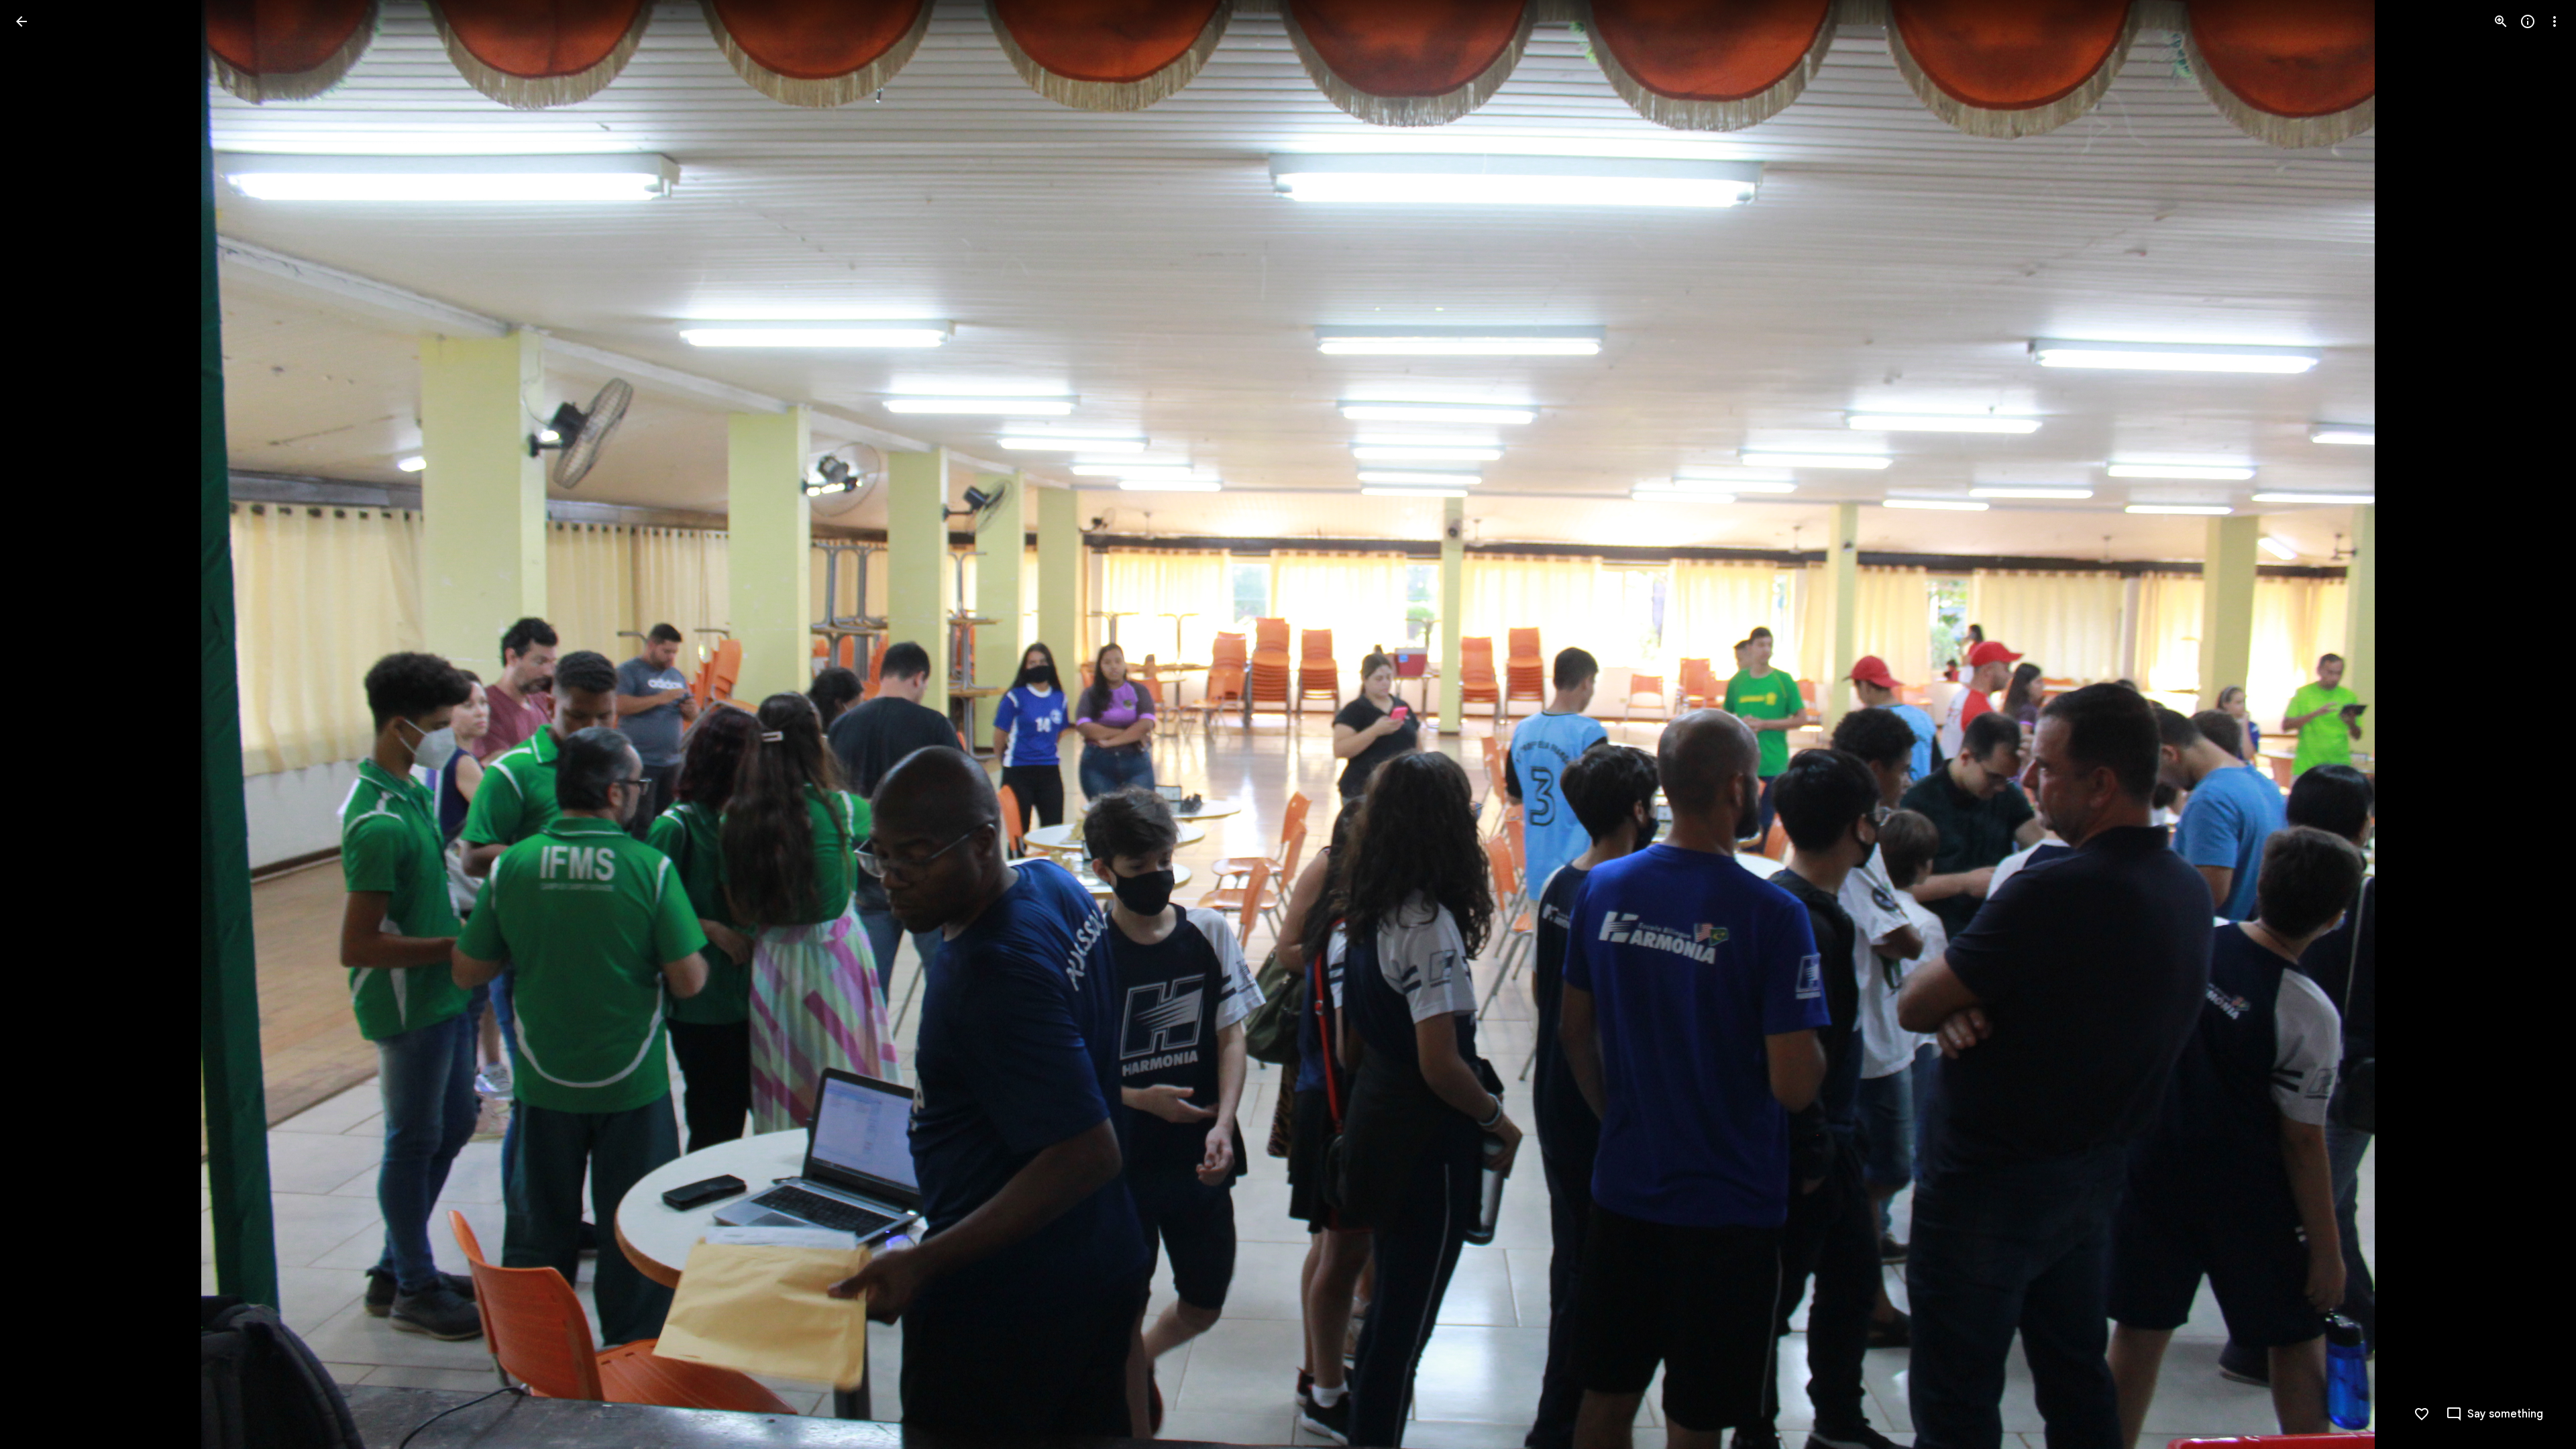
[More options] (2555, 21)
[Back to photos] (21, 21)
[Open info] (2528, 21)
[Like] (2422, 1414)
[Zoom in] (2501, 21)
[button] (38, 724)
